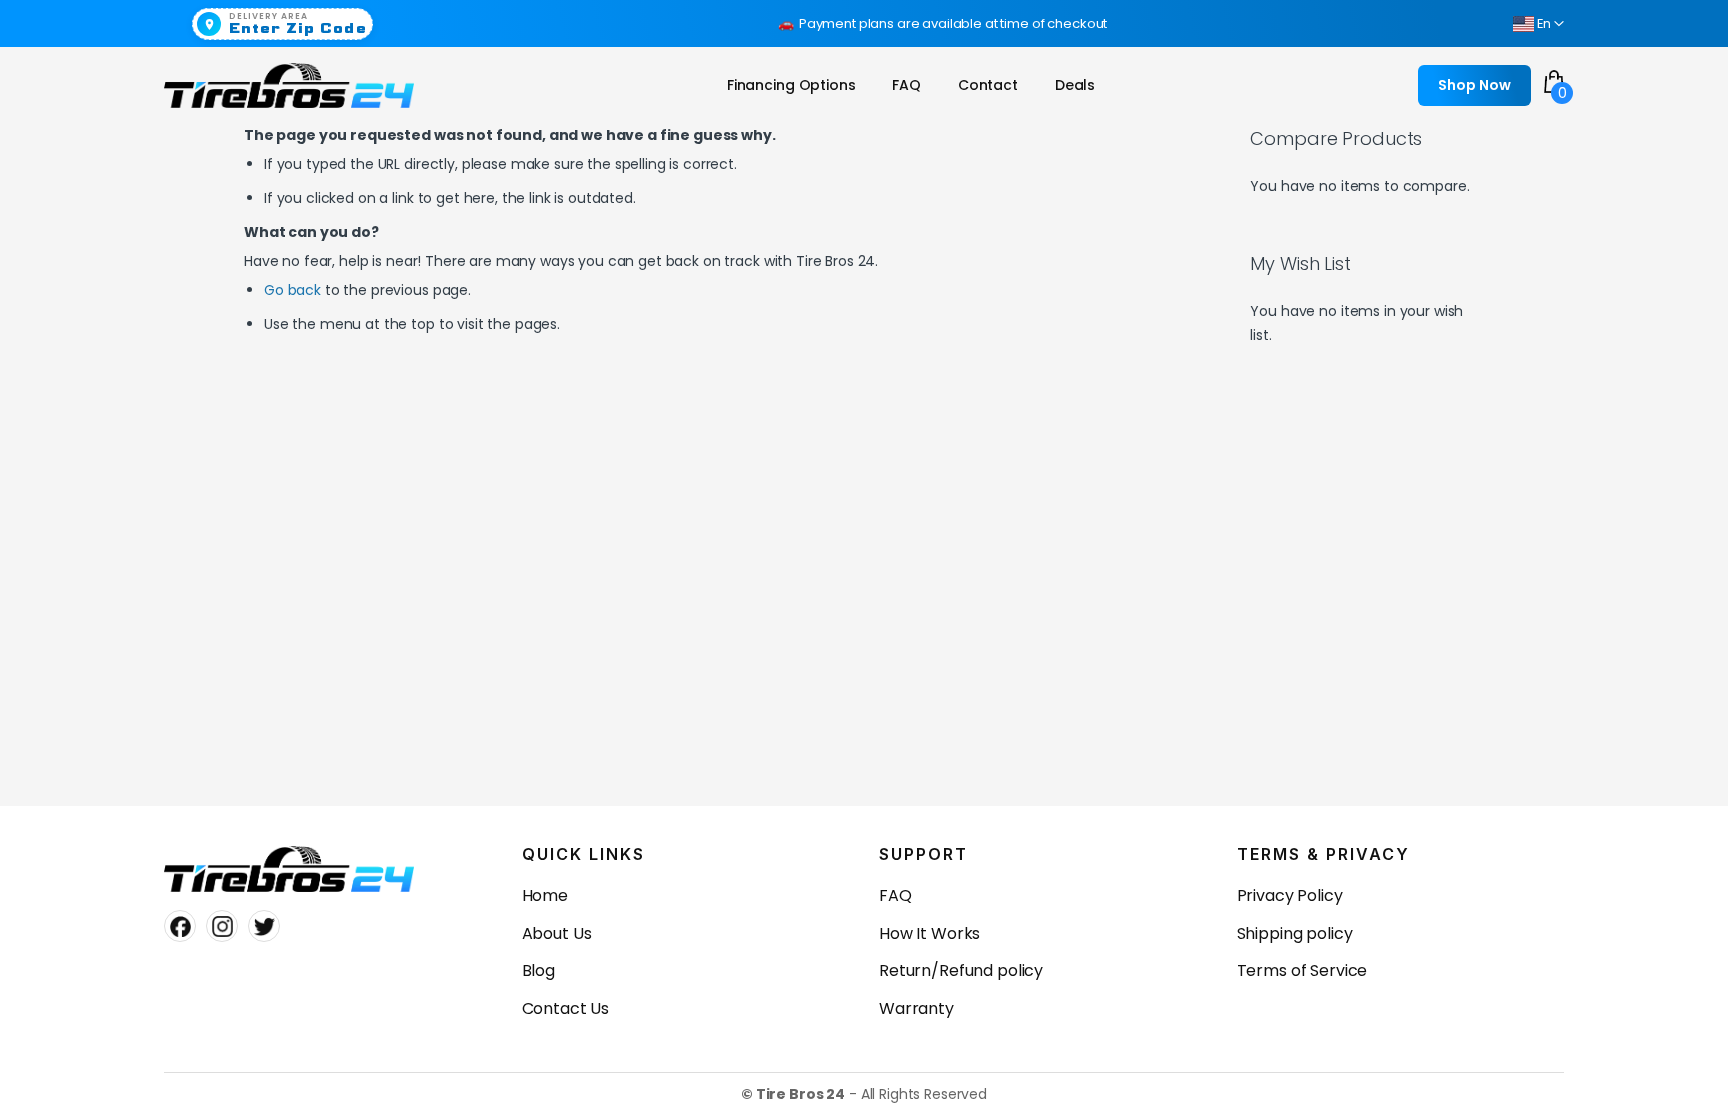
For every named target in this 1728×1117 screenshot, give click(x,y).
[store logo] (289, 86)
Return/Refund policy (961, 970)
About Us (557, 933)
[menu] (916, 85)
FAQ (895, 895)
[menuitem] (791, 85)
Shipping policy (1295, 933)
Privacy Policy (1290, 895)
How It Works (929, 933)
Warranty (916, 1008)
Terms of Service (1302, 970)
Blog (538, 970)
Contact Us (566, 1008)
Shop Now (1474, 85)
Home (545, 895)
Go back (292, 290)
